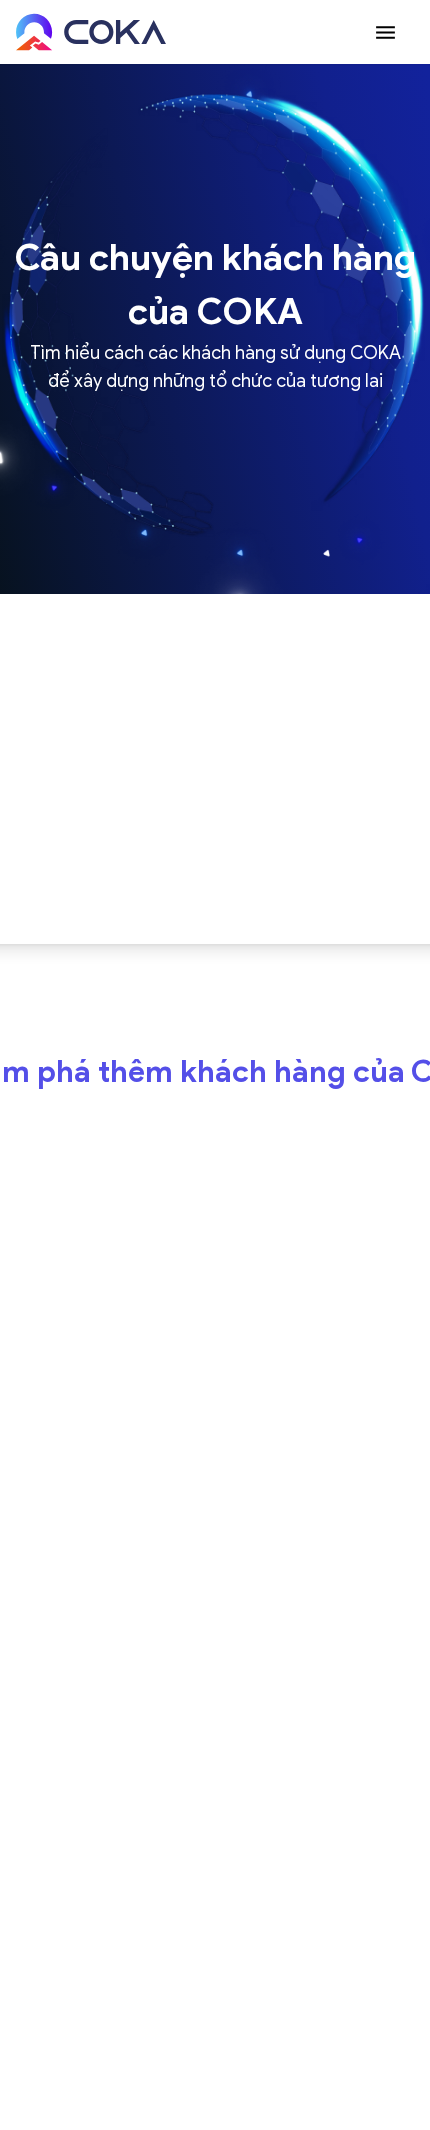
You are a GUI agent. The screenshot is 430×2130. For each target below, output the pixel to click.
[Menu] (385, 32)
